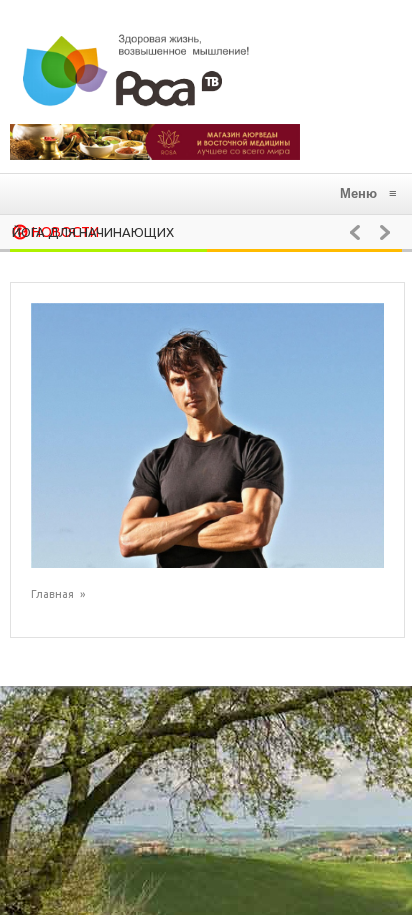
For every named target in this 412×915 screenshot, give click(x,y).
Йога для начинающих (93, 232)
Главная (52, 594)
